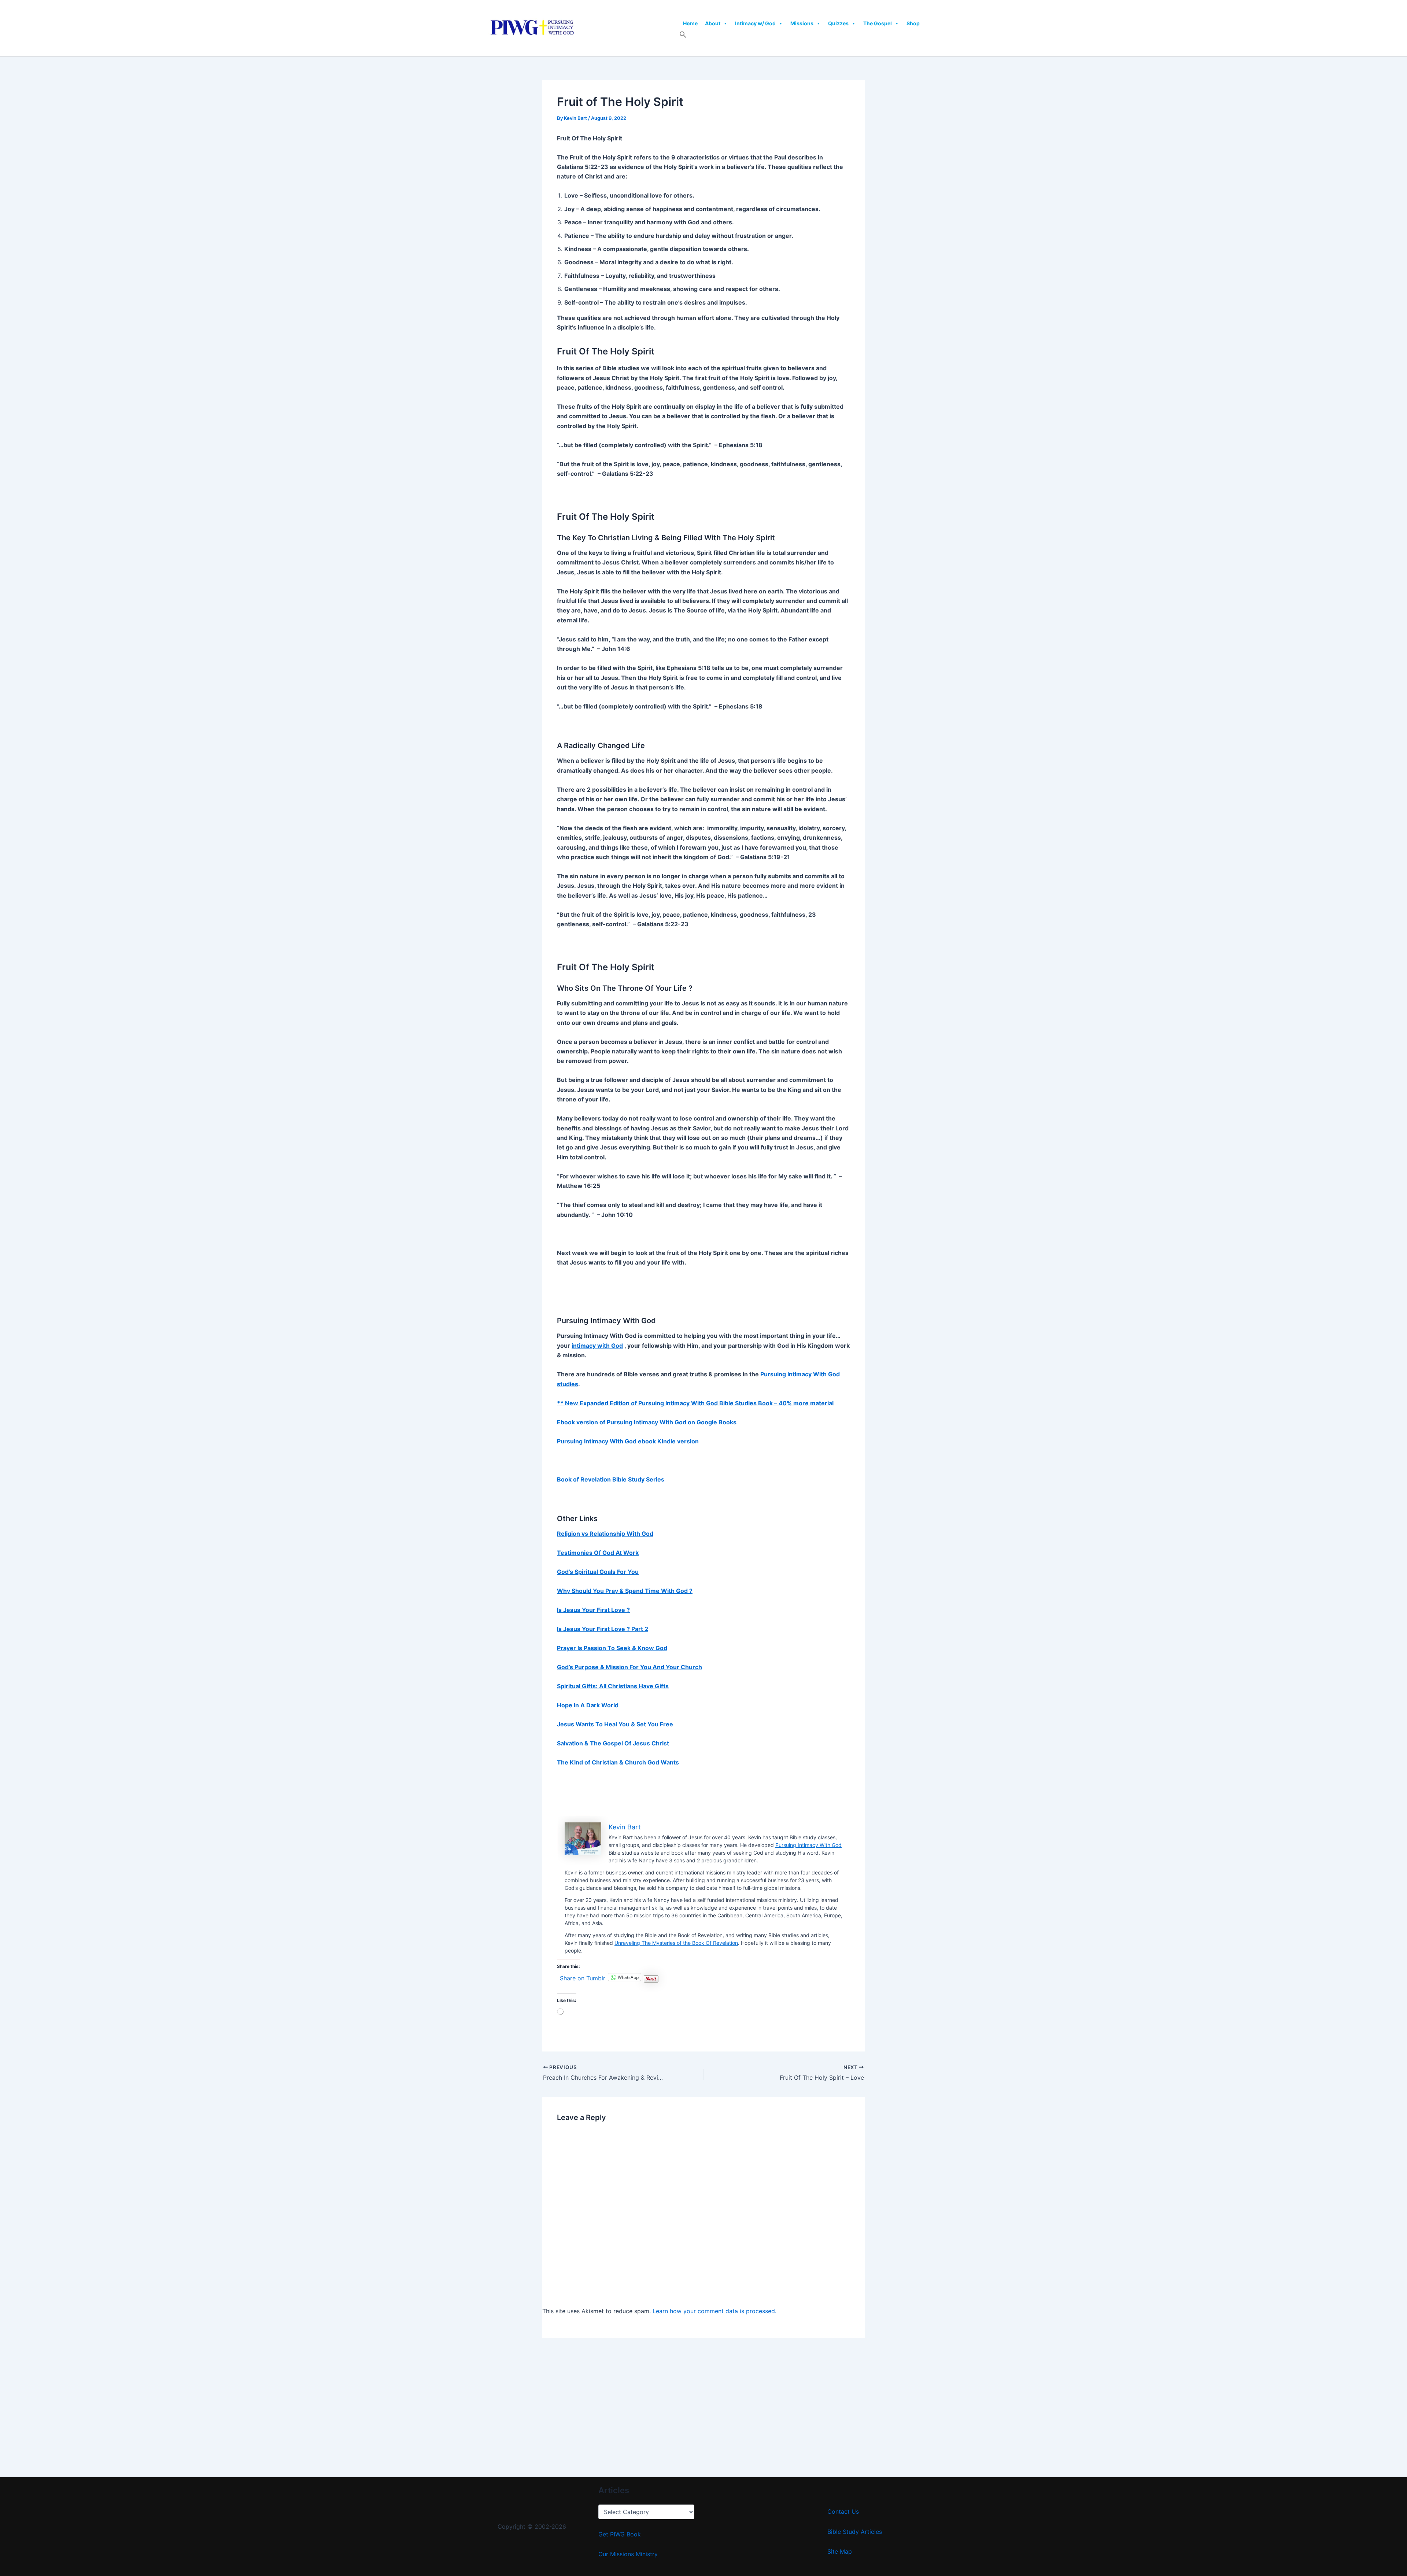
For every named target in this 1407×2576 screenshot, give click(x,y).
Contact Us (843, 2511)
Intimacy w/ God (755, 23)
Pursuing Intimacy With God (808, 1845)
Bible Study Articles (855, 2532)
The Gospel (878, 23)
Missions (802, 23)
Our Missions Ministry (628, 2554)
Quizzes (838, 23)
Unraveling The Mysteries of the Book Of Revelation (676, 1943)
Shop (913, 23)
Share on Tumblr (583, 1977)
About (713, 23)
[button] (683, 36)
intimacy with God (597, 1346)
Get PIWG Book (620, 2534)
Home (690, 23)
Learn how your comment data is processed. (714, 2311)
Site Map (840, 2551)
